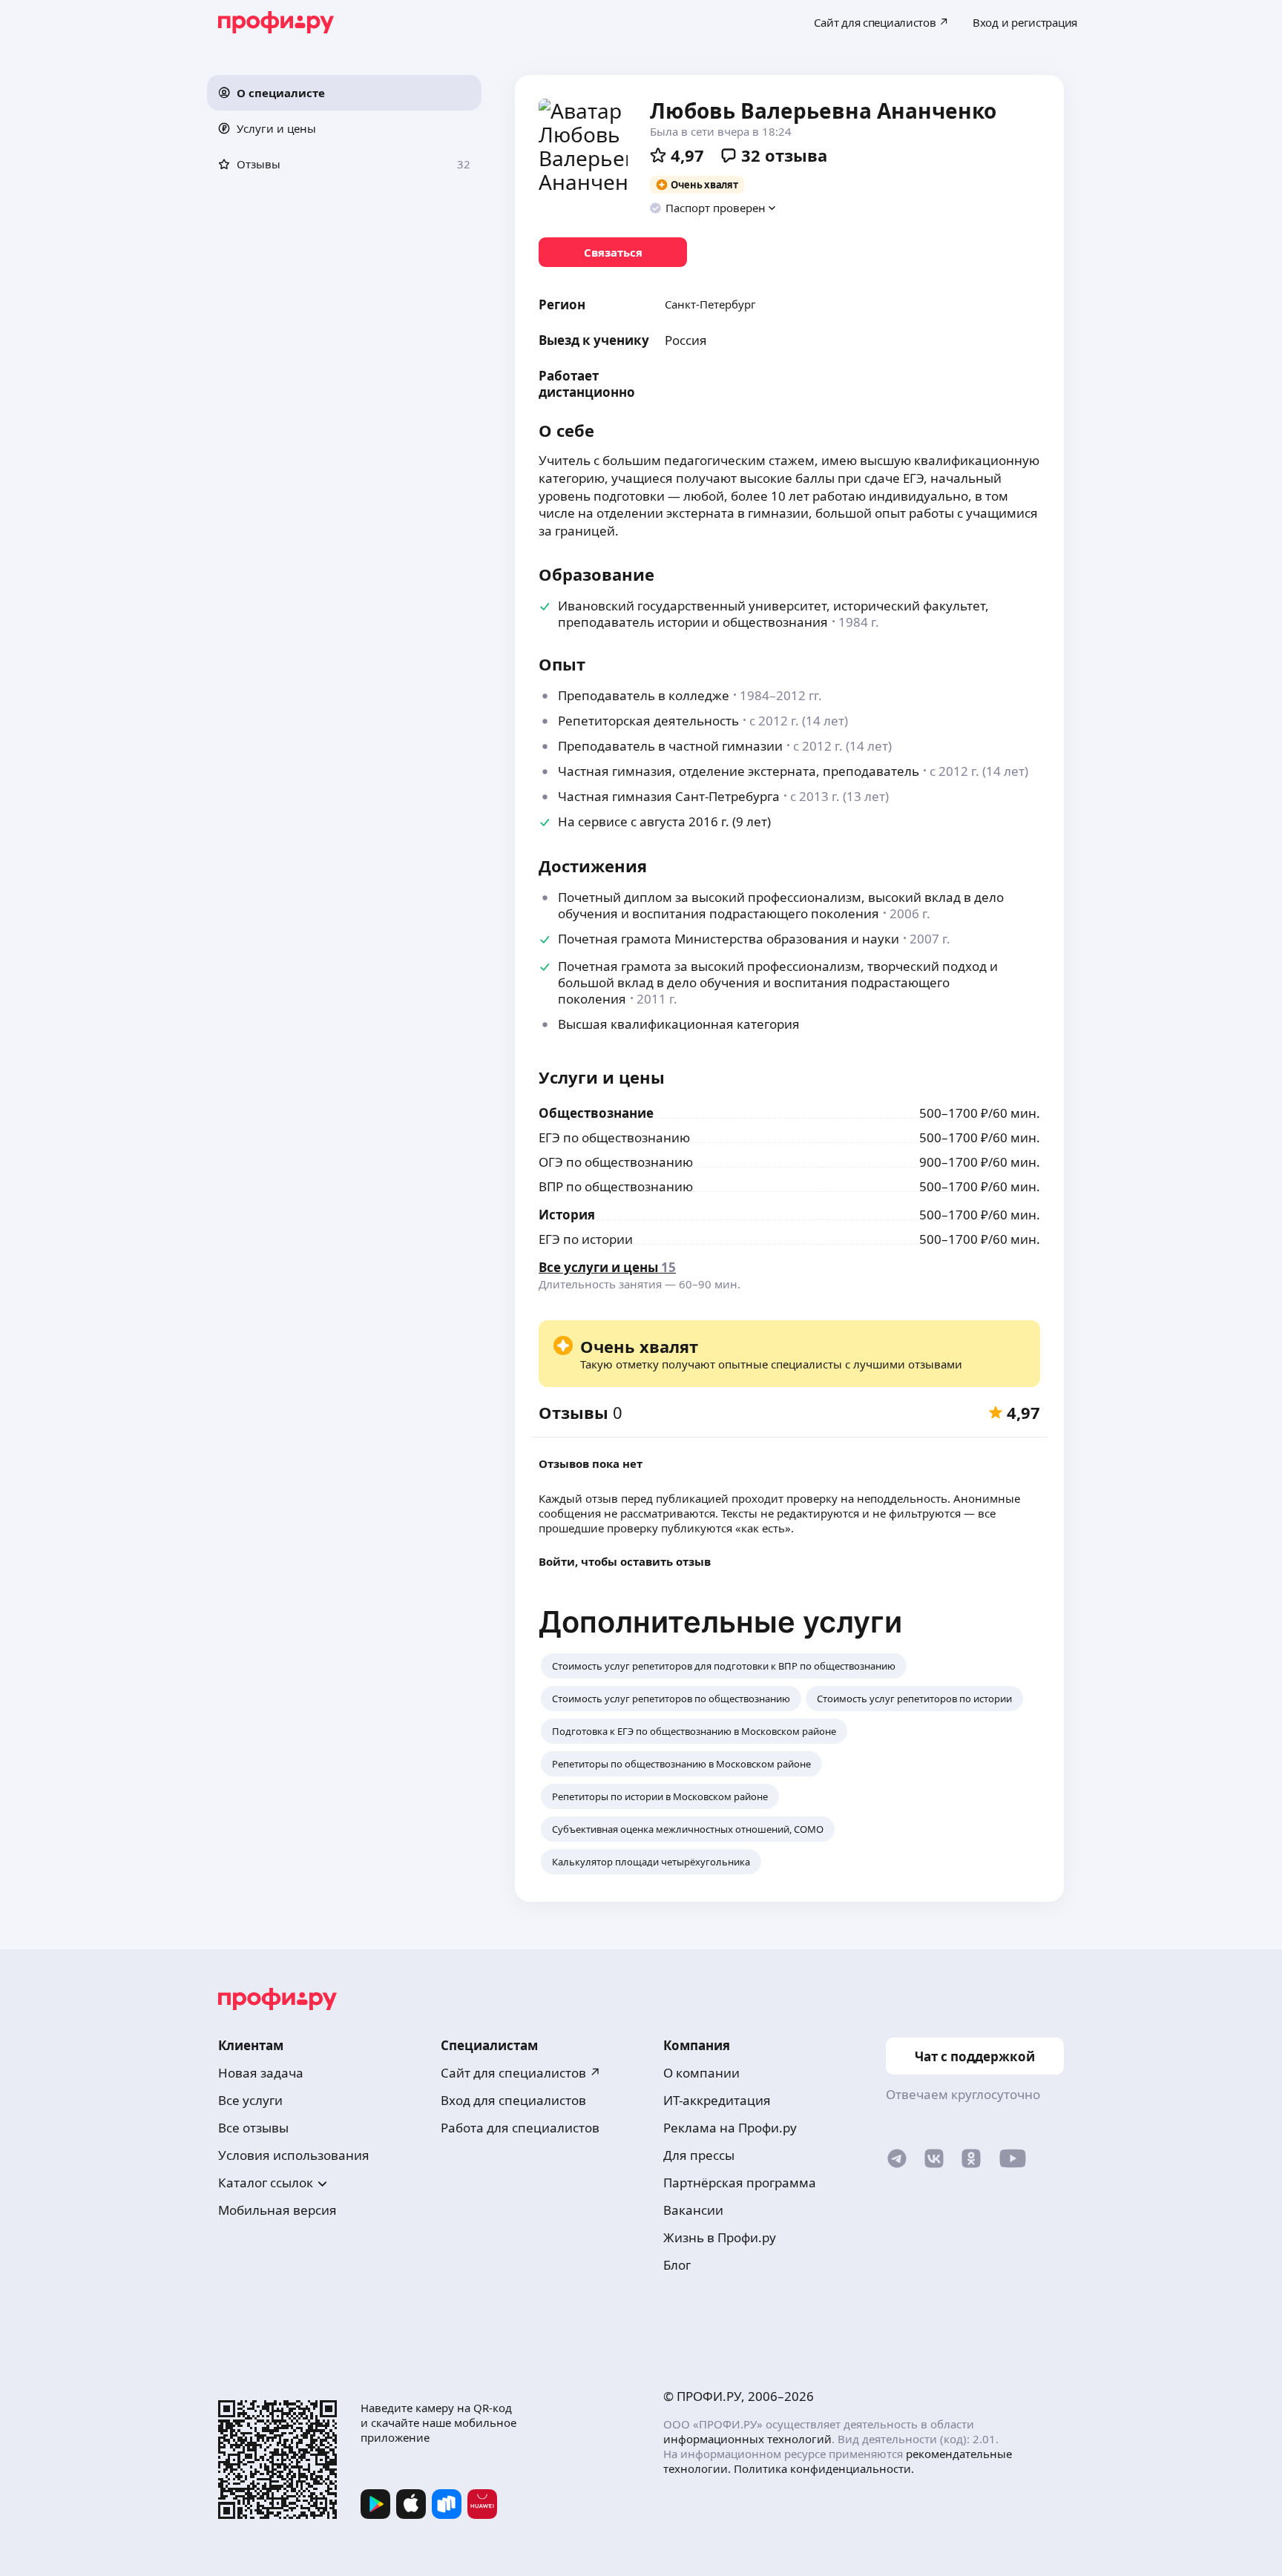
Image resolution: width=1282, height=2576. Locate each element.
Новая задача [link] (261, 2073)
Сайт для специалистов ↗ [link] (521, 2073)
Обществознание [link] (596, 1113)
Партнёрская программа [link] (740, 2183)
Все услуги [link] (250, 2100)
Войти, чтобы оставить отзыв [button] (625, 1561)
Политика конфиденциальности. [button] (824, 2468)
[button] (344, 93)
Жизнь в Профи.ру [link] (720, 2237)
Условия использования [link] (294, 2155)
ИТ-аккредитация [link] (717, 2100)
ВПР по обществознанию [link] (616, 1186)
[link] (613, 252)
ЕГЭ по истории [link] (586, 1239)
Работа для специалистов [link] (520, 2128)
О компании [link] (701, 2073)
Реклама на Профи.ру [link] (730, 2128)
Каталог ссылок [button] (266, 2183)
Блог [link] (677, 2265)
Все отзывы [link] (253, 2128)
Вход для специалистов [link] (513, 2100)
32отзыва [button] (784, 155)
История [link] (567, 1215)
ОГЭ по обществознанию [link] (616, 1162)
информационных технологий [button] (747, 2439)
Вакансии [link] (693, 2210)
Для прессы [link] (699, 2155)
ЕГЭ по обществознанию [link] (614, 1137)
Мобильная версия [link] (277, 2210)
